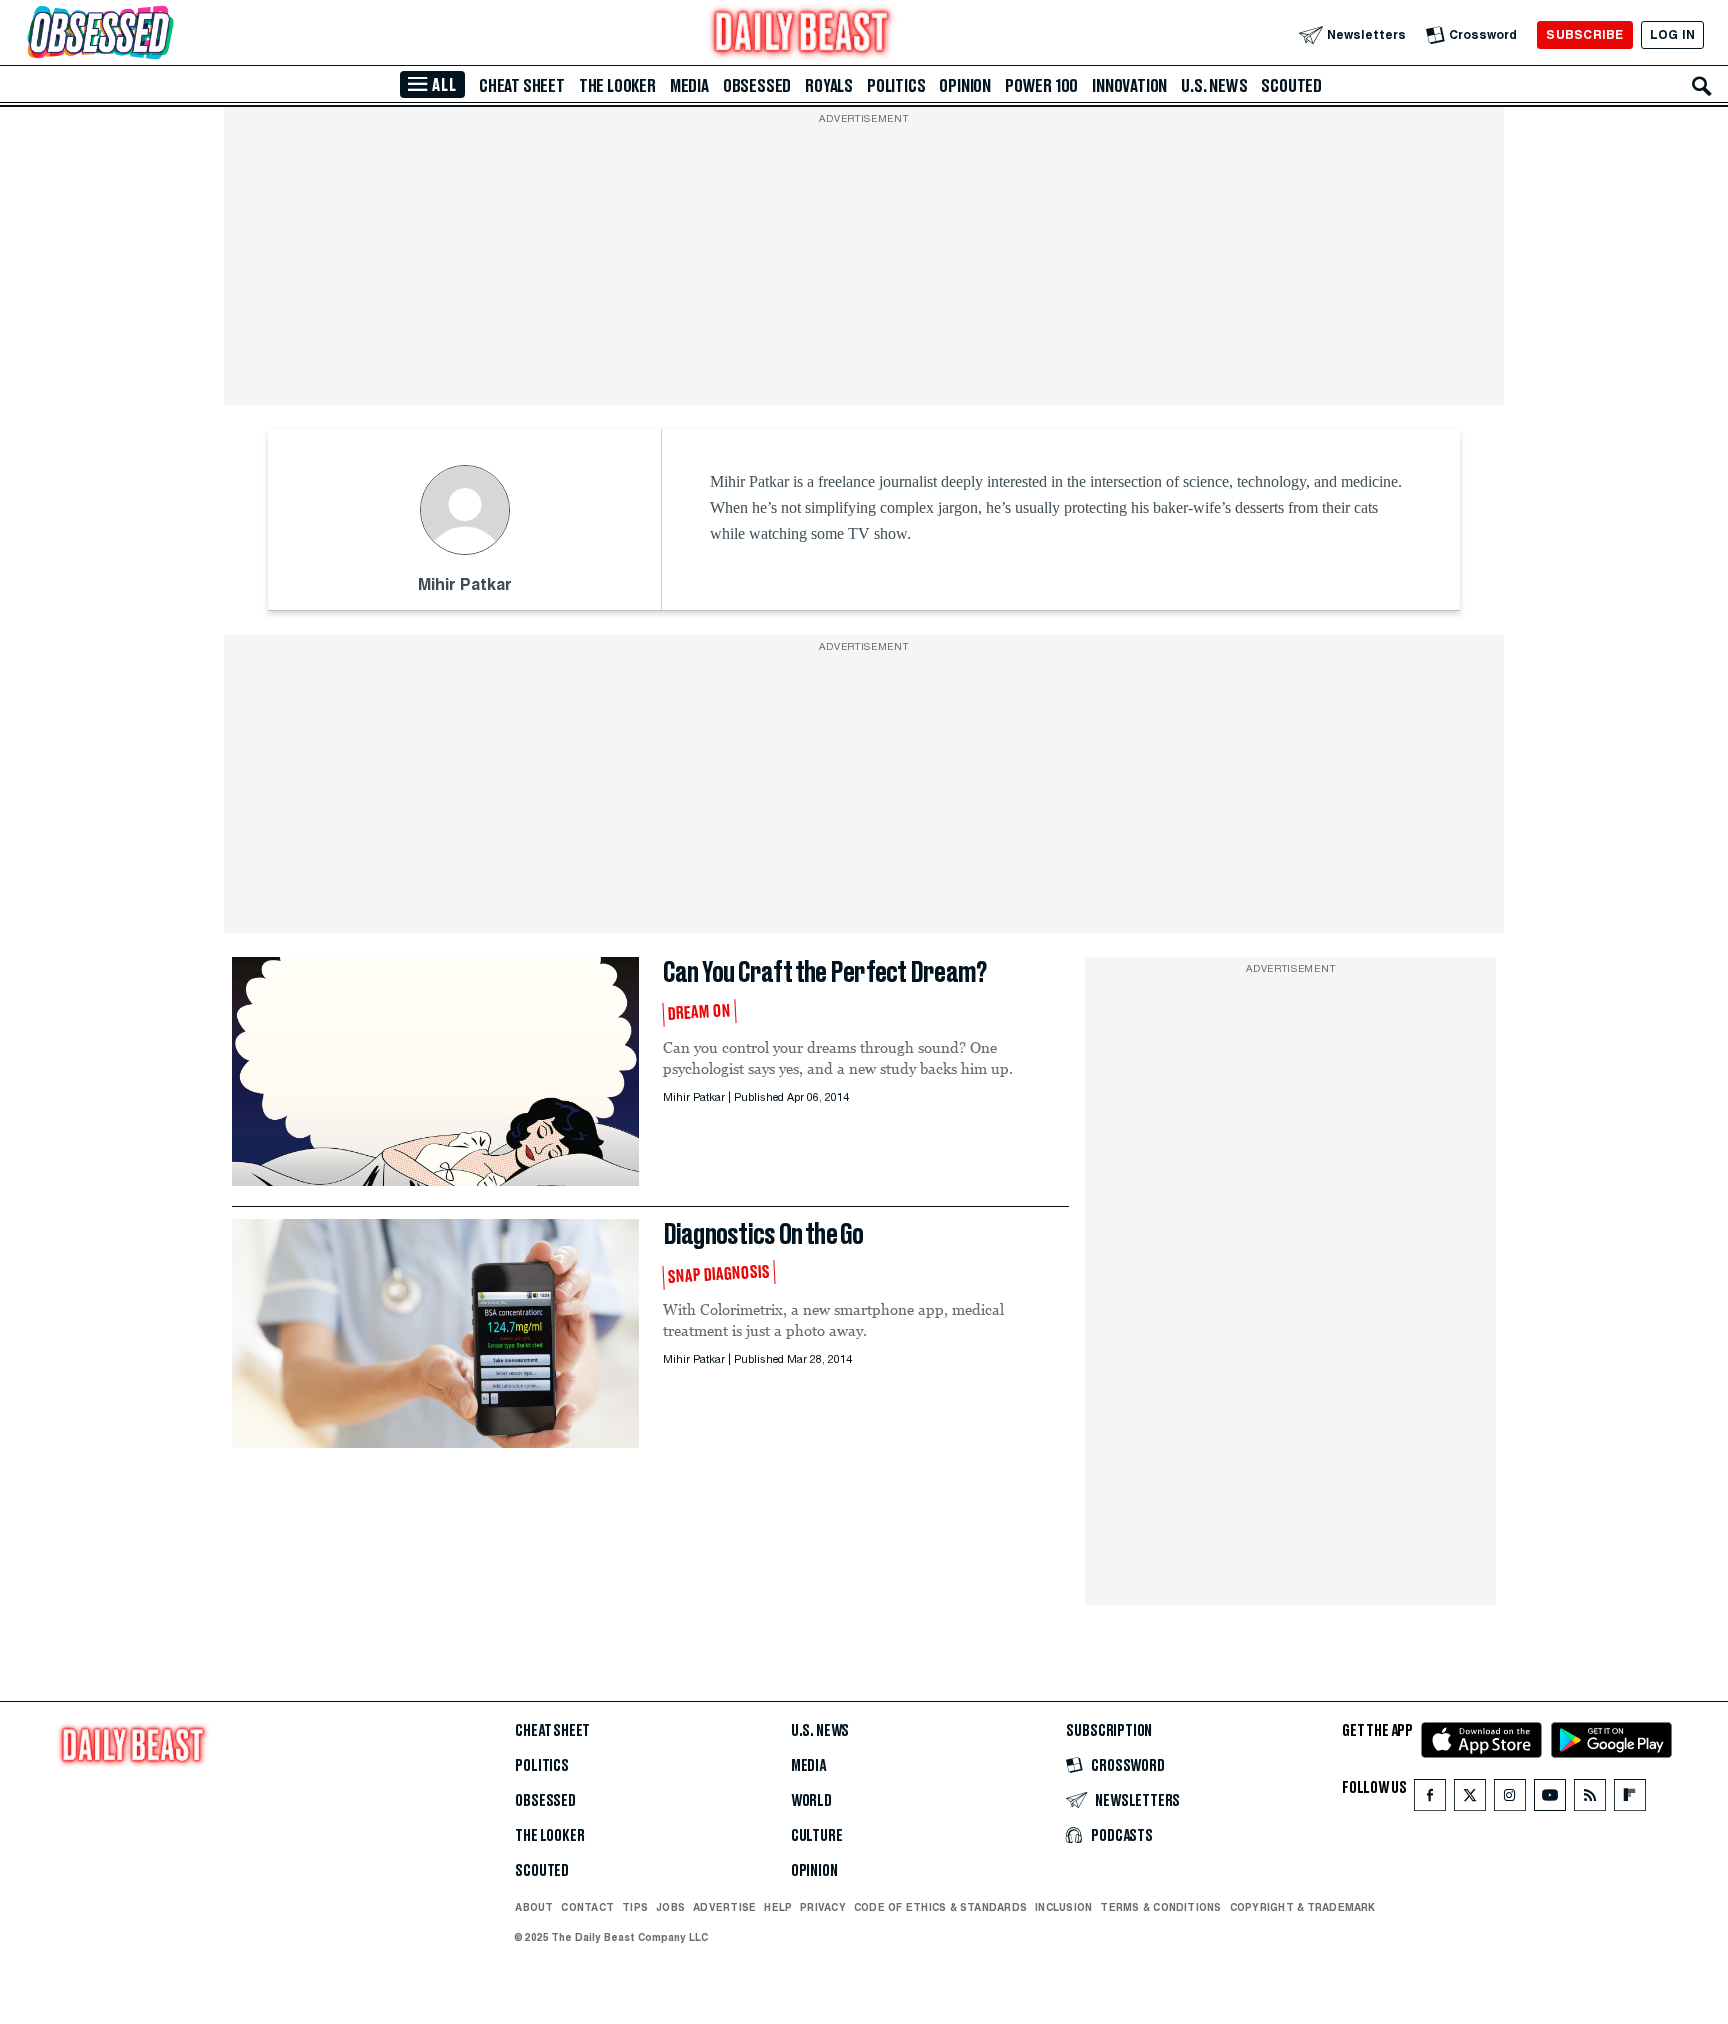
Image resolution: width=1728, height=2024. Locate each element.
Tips (635, 1907)
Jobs (670, 1907)
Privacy (823, 1907)
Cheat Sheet (522, 86)
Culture (817, 1836)
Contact (587, 1907)
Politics (896, 86)
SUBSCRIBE (1584, 34)
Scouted (1291, 86)
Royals (829, 86)
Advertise (724, 1907)
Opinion (965, 86)
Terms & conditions (1160, 1907)
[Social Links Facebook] (1430, 1799)
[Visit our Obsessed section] (164, 34)
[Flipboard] (1629, 1799)
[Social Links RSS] (1590, 1799)
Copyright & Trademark (1303, 1907)
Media (689, 86)
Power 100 (1041, 86)
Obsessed (757, 86)
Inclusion (1063, 1907)
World (811, 1801)
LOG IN (1672, 34)
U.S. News (1214, 86)
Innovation (1129, 86)
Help (778, 1907)
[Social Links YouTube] (1550, 1799)
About (534, 1907)
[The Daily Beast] (802, 34)
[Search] (1702, 86)
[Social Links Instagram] (1510, 1799)
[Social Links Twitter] (1470, 1799)
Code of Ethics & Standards (940, 1907)
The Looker (617, 86)
